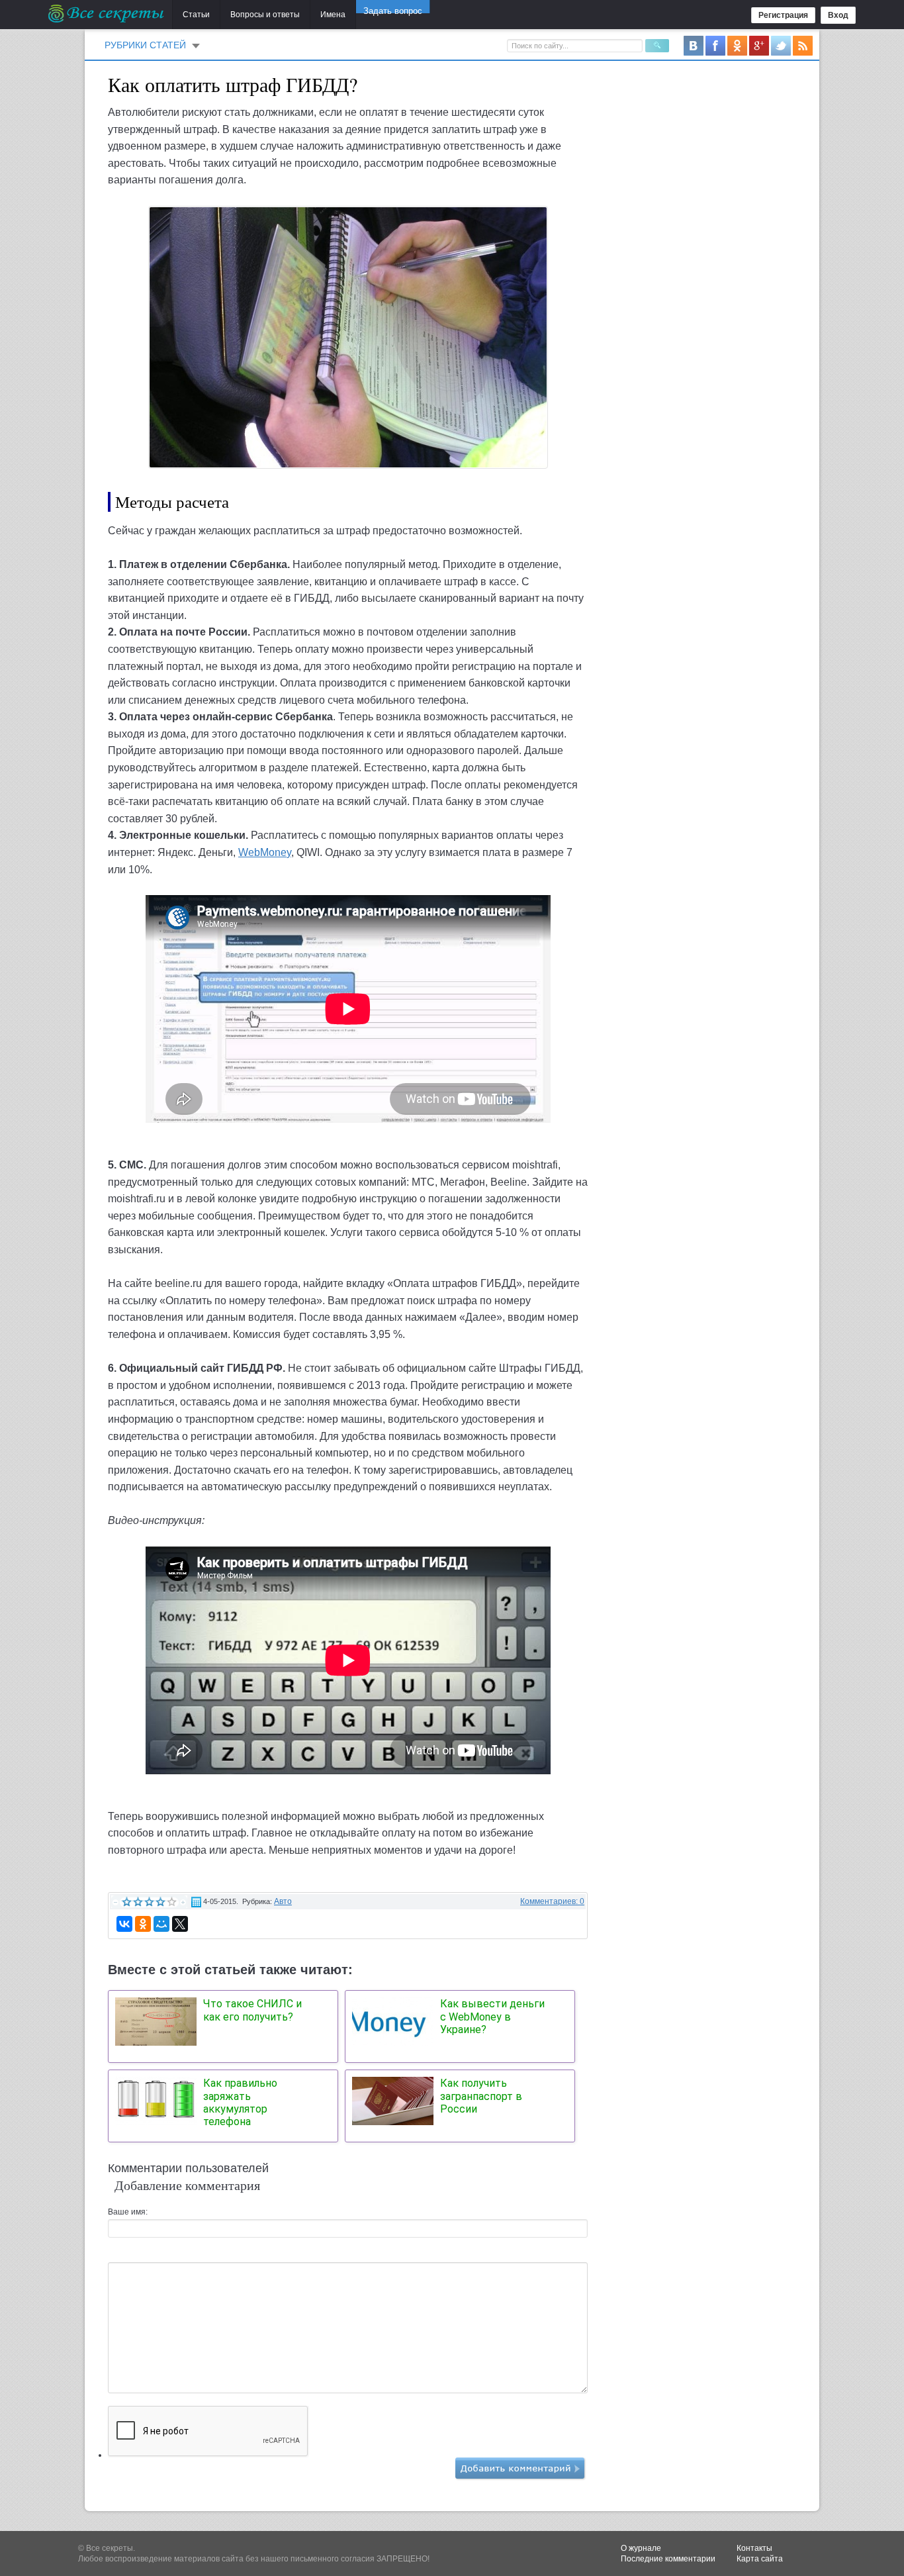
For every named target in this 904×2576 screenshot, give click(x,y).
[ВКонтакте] (124, 1924)
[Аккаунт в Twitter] (781, 45)
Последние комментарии (668, 2559)
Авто (283, 1901)
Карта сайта (760, 2559)
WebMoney (265, 852)
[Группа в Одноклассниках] (737, 45)
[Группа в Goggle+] (759, 45)
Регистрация (783, 15)
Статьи (196, 15)
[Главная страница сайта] (107, 13)
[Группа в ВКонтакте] (694, 45)
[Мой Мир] (161, 1924)
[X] (180, 1924)
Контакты (754, 2548)
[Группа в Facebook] (715, 45)
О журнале (641, 2548)
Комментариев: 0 (552, 1901)
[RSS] (803, 45)
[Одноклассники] (143, 1924)
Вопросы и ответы (265, 15)
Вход (838, 15)
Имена (333, 15)
